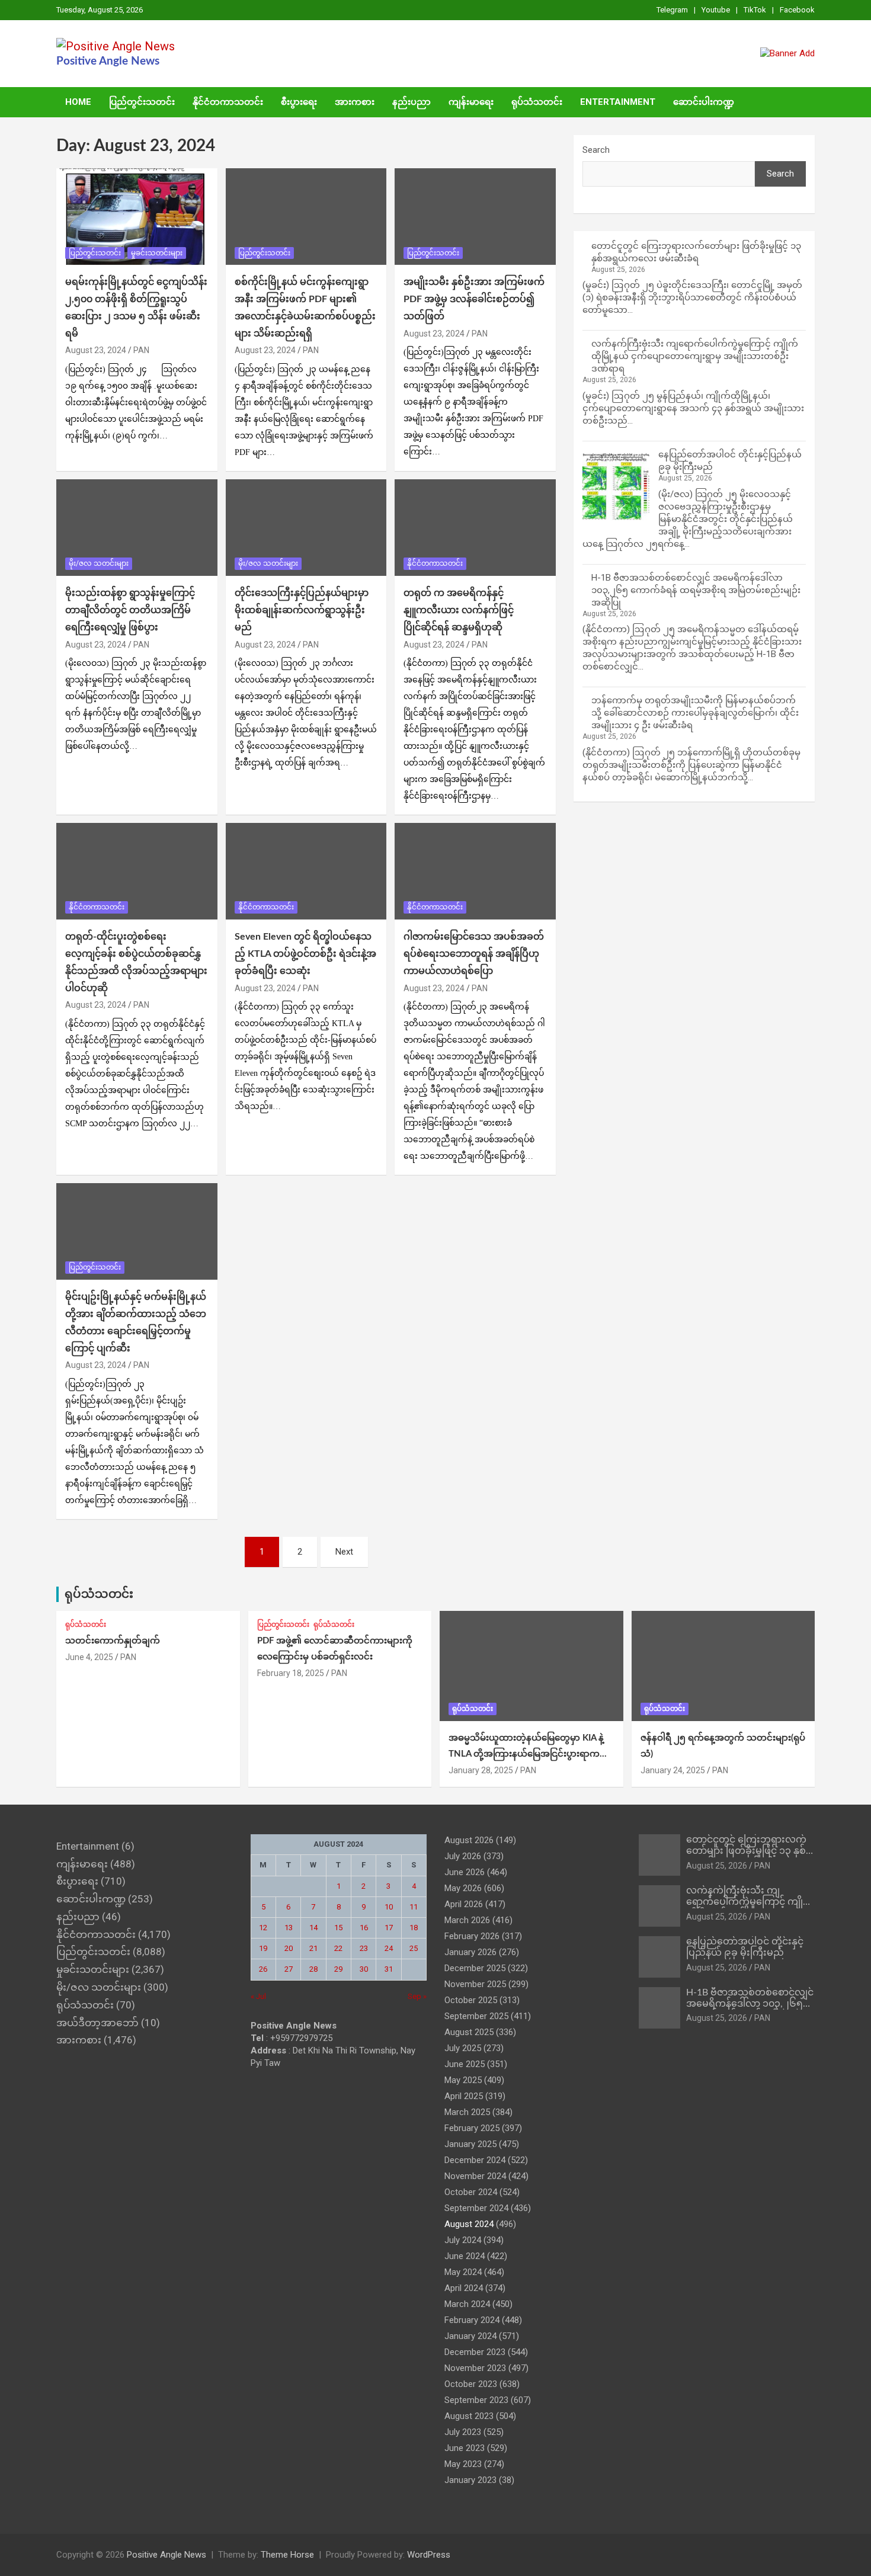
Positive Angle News (108, 61)
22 (338, 1948)
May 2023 (463, 2464)
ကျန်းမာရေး (471, 102)
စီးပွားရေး (299, 102)
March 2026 (467, 1920)
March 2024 (467, 2304)
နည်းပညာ (412, 102)
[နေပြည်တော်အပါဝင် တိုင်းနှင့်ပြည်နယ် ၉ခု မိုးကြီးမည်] (616, 487)
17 (389, 1928)
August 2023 (469, 2416)
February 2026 (472, 1936)
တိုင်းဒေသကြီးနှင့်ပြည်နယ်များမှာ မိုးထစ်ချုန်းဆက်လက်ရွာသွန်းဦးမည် (302, 610)
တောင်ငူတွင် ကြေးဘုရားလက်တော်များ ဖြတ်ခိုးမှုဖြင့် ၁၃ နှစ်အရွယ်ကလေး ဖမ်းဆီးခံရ (746, 1851)
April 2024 (464, 2288)
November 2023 (475, 2368)
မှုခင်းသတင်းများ (157, 253)
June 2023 (465, 2448)
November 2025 (475, 1984)
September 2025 (476, 2016)
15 (338, 1928)
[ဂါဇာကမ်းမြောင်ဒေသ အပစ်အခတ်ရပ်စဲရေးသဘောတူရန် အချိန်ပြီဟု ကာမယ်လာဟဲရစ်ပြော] (475, 872)
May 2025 (463, 2080)
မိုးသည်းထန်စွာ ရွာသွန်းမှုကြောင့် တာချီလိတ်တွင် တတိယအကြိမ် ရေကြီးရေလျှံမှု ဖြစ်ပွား (130, 610)
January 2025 (470, 2144)
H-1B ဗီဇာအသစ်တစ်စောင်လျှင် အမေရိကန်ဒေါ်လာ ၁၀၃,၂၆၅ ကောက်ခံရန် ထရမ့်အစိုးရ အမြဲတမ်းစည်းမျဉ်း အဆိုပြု (696, 590)
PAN (141, 350)
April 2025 (464, 2096)
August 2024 (469, 2224)
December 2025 (475, 1968)
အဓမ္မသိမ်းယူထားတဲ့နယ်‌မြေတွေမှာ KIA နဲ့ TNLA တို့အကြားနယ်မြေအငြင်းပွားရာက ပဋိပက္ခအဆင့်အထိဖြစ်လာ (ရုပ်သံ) (526, 1754)
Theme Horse (287, 2555)
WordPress (429, 2555)
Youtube (716, 10)
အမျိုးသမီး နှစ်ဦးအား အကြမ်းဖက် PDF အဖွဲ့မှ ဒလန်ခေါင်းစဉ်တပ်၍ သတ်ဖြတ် (474, 299)
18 (414, 1928)
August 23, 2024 (96, 350)
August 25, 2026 (717, 1866)
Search (596, 150)
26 (263, 1969)
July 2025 (463, 2048)
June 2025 (465, 2064)
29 (338, 1969)
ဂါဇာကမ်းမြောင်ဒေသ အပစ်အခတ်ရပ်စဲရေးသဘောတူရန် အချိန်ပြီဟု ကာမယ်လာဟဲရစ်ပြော (474, 954)
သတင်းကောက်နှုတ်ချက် (113, 1641)
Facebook (797, 10)
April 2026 (464, 1904)
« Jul (258, 1996)
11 (414, 1907)
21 (313, 1948)
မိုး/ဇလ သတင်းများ (99, 563)
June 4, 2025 (89, 1657)
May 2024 (463, 2272)
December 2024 (475, 2160)
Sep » (417, 1996)
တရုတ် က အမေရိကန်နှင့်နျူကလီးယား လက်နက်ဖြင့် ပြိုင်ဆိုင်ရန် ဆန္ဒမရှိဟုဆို (459, 610)
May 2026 (463, 1888)
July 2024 (463, 2240)
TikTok (755, 10)
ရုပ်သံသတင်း (537, 102)
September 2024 (476, 2208)
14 (313, 1928)
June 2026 (465, 1872)
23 (364, 1948)
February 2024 (472, 2320)
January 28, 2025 (481, 1770)
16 (364, 1928)
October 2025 (471, 2000)
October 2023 (471, 2384)
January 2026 (470, 1952)
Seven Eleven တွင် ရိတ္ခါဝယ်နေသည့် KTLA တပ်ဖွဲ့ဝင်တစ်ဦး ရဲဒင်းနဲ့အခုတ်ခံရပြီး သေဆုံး (305, 954)
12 (263, 1928)
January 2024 (470, 2336)
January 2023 (470, 2480)
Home (78, 102)
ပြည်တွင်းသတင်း (142, 102)
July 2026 (463, 1856)
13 (289, 1928)
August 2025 (469, 2032)
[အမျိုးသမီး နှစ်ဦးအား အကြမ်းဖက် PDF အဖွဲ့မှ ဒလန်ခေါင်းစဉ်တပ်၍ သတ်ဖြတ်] (475, 217)
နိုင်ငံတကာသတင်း (228, 102)
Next (344, 1552)
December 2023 (475, 2352)
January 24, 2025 (673, 1770)
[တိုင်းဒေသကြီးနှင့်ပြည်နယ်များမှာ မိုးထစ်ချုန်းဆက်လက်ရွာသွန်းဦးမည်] (306, 528)
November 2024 (475, 2176)
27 (289, 1969)
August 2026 (469, 1840)
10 (389, 1907)
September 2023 (476, 2400)
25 (414, 1948)
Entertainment (618, 102)
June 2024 (465, 2256)
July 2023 (463, 2432)
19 (263, 1948)
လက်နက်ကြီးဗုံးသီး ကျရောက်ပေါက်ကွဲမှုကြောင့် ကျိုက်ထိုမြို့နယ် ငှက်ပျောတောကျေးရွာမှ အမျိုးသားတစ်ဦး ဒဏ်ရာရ (695, 356)
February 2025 (472, 2128)
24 (389, 1948)
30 (364, 1969)
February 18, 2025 (291, 1673)
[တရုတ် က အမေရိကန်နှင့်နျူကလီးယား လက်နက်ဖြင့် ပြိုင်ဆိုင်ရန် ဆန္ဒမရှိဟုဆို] (475, 528)
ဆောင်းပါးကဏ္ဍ (704, 102)
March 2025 (467, 2112)
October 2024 (471, 2192)
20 (289, 1948)
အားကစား (355, 102)
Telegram (672, 10)
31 (389, 1969)
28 (313, 1969)
